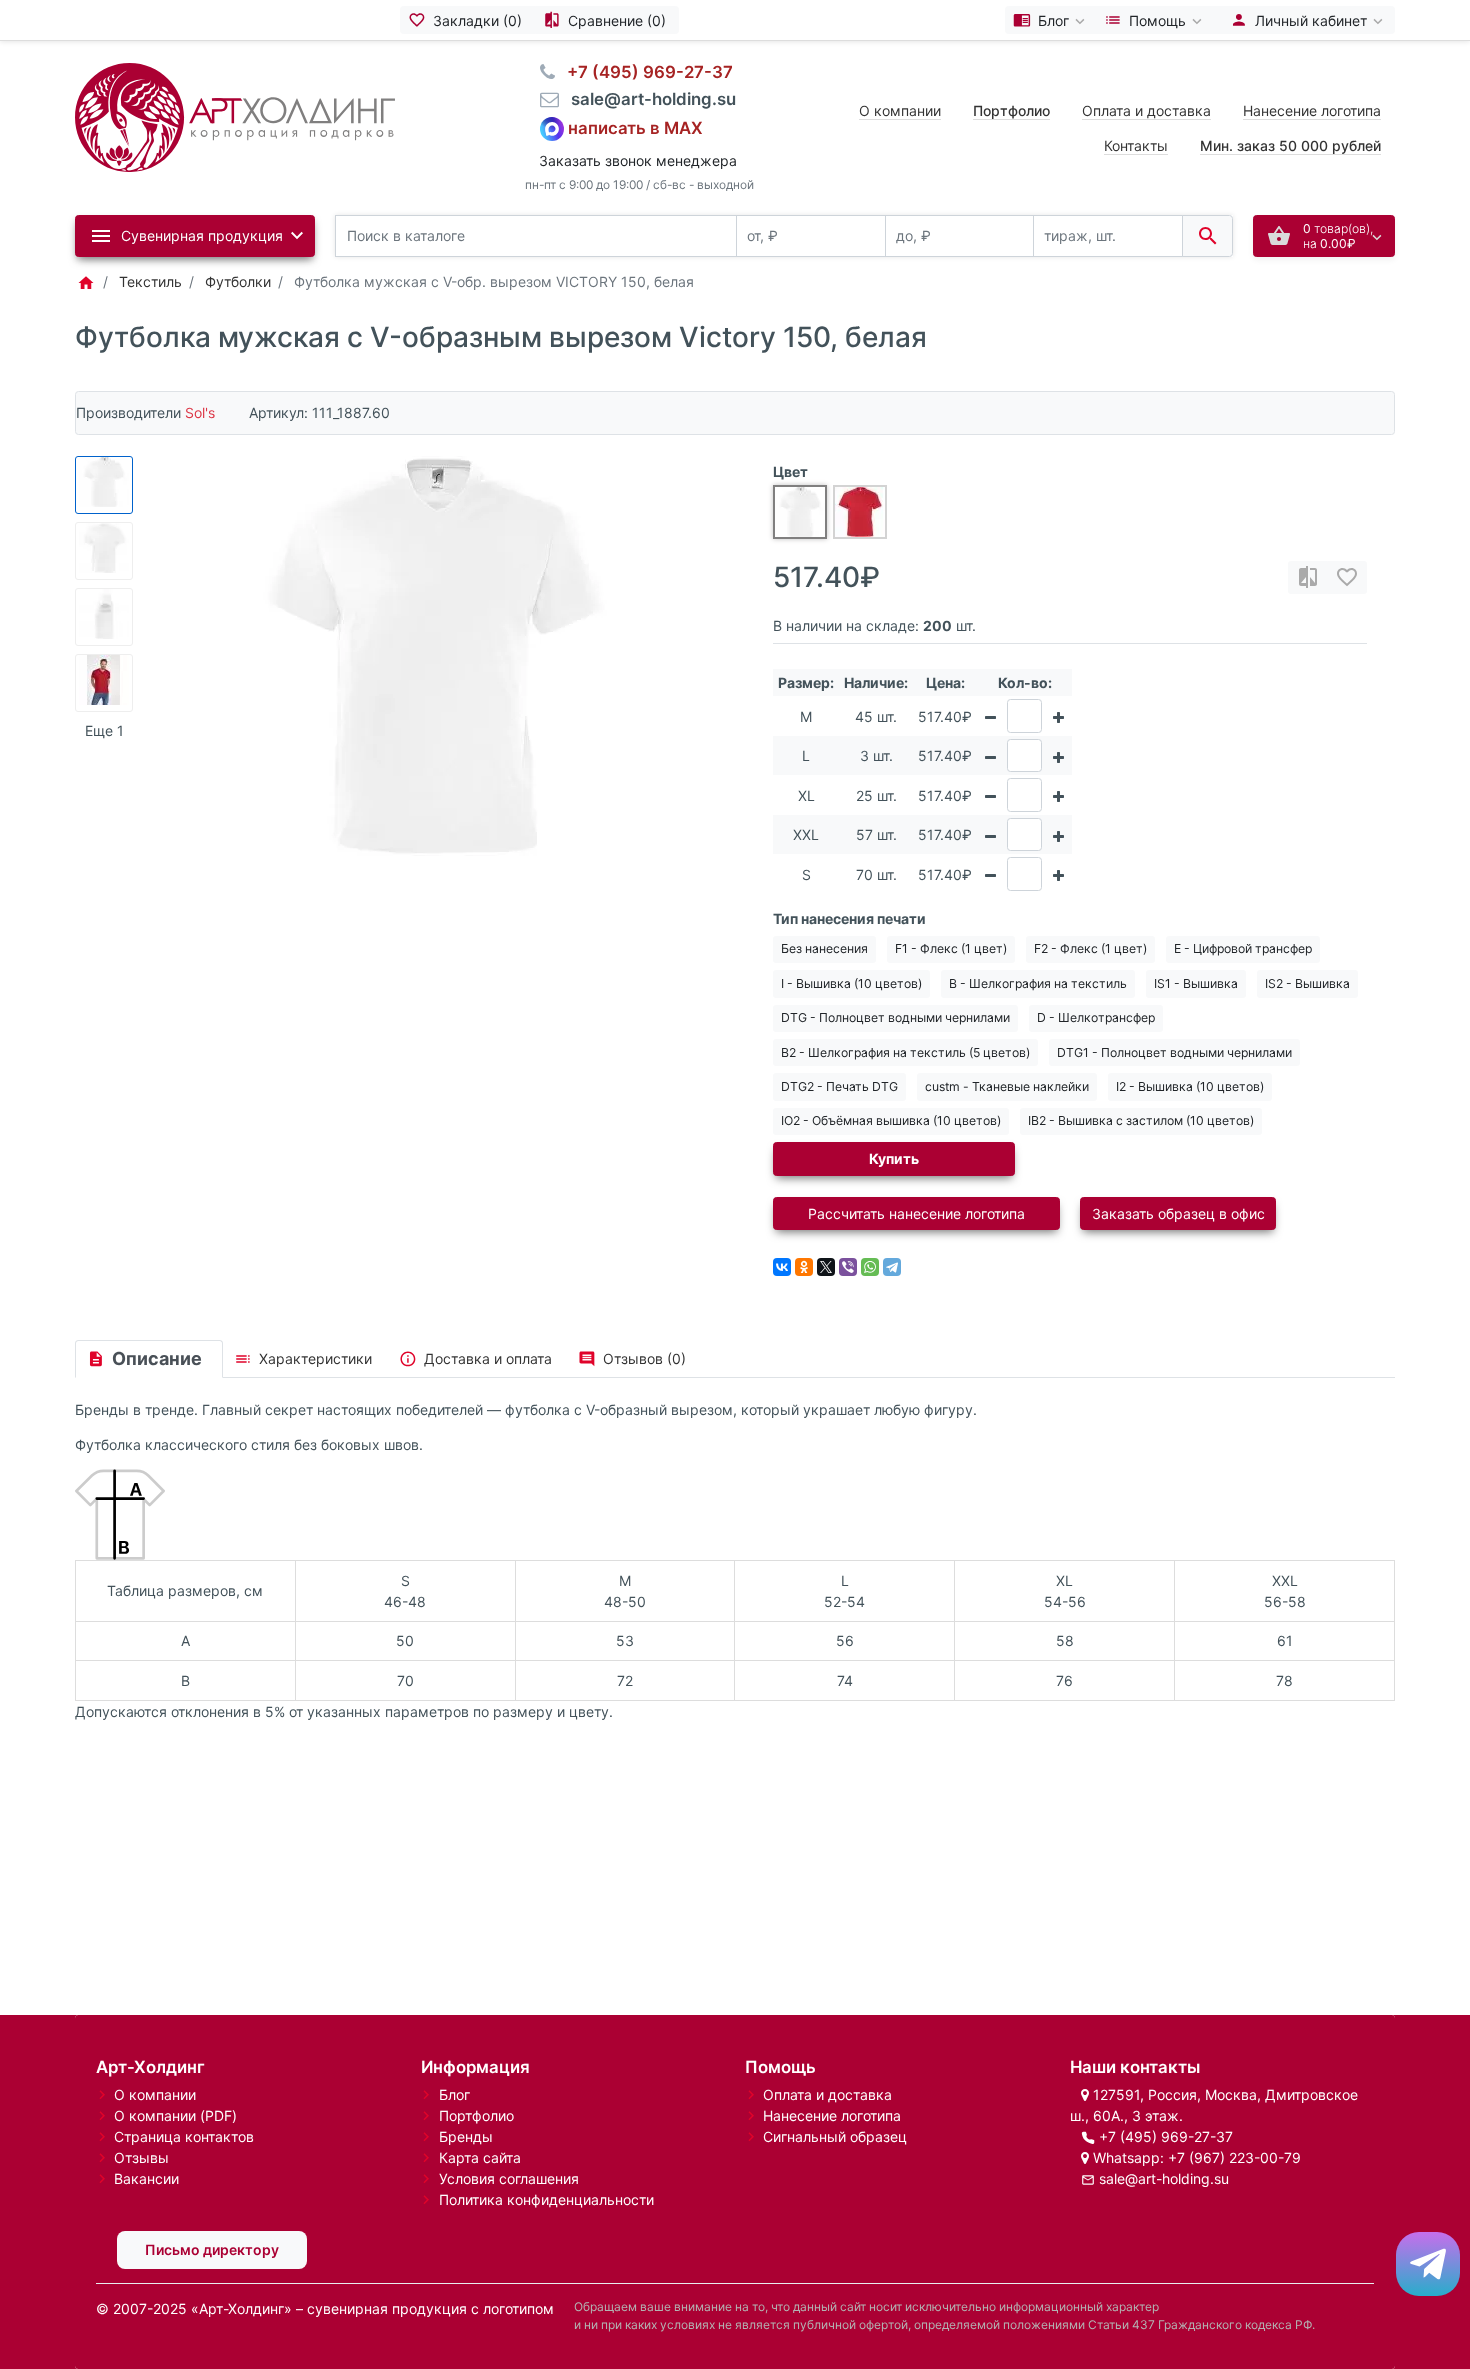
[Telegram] (892, 1267)
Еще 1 (104, 730)
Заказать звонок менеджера (638, 160)
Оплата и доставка (1146, 110)
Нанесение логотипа (1312, 110)
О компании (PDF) (175, 2115)
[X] (826, 1267)
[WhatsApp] (870, 1267)
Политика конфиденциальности (546, 2199)
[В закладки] (1347, 577)
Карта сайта (480, 2157)
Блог (454, 2094)
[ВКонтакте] (782, 1267)
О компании (900, 110)
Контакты (1136, 145)
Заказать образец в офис (1178, 1213)
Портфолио (476, 2115)
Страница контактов (184, 2136)
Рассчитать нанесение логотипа (916, 1213)
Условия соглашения (509, 2178)
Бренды (466, 2136)
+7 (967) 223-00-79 (1234, 2157)
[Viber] (848, 1267)
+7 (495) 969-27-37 (1166, 2136)
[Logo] (235, 115)
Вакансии (146, 2178)
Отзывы (141, 2157)
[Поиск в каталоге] (1207, 236)
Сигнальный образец (835, 2136)
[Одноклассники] (804, 1267)
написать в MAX (635, 127)
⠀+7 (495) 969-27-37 (644, 72)
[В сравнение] (1308, 577)
